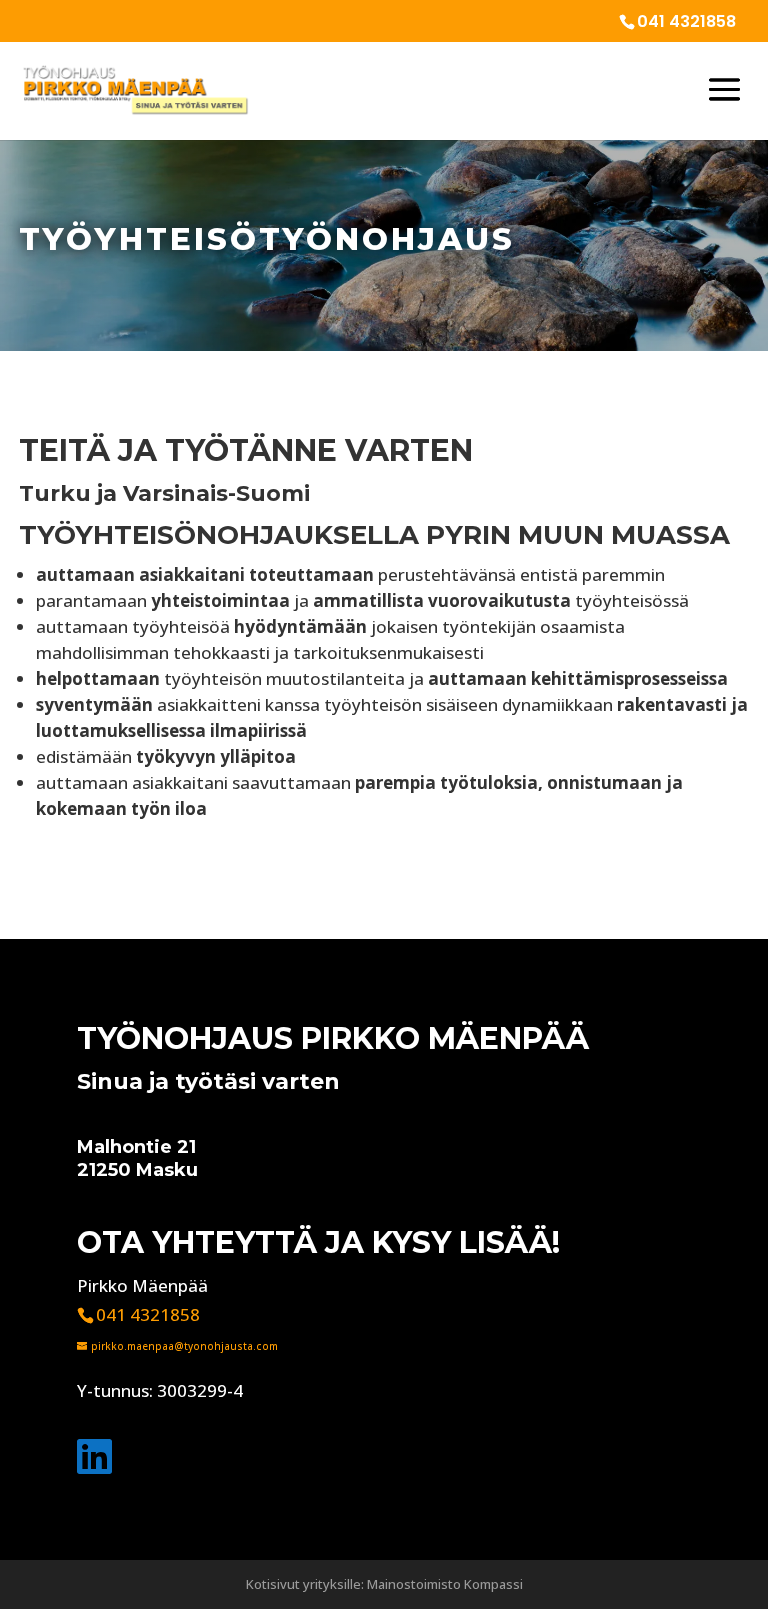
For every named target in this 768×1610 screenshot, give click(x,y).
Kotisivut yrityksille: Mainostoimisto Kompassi (384, 1584)
